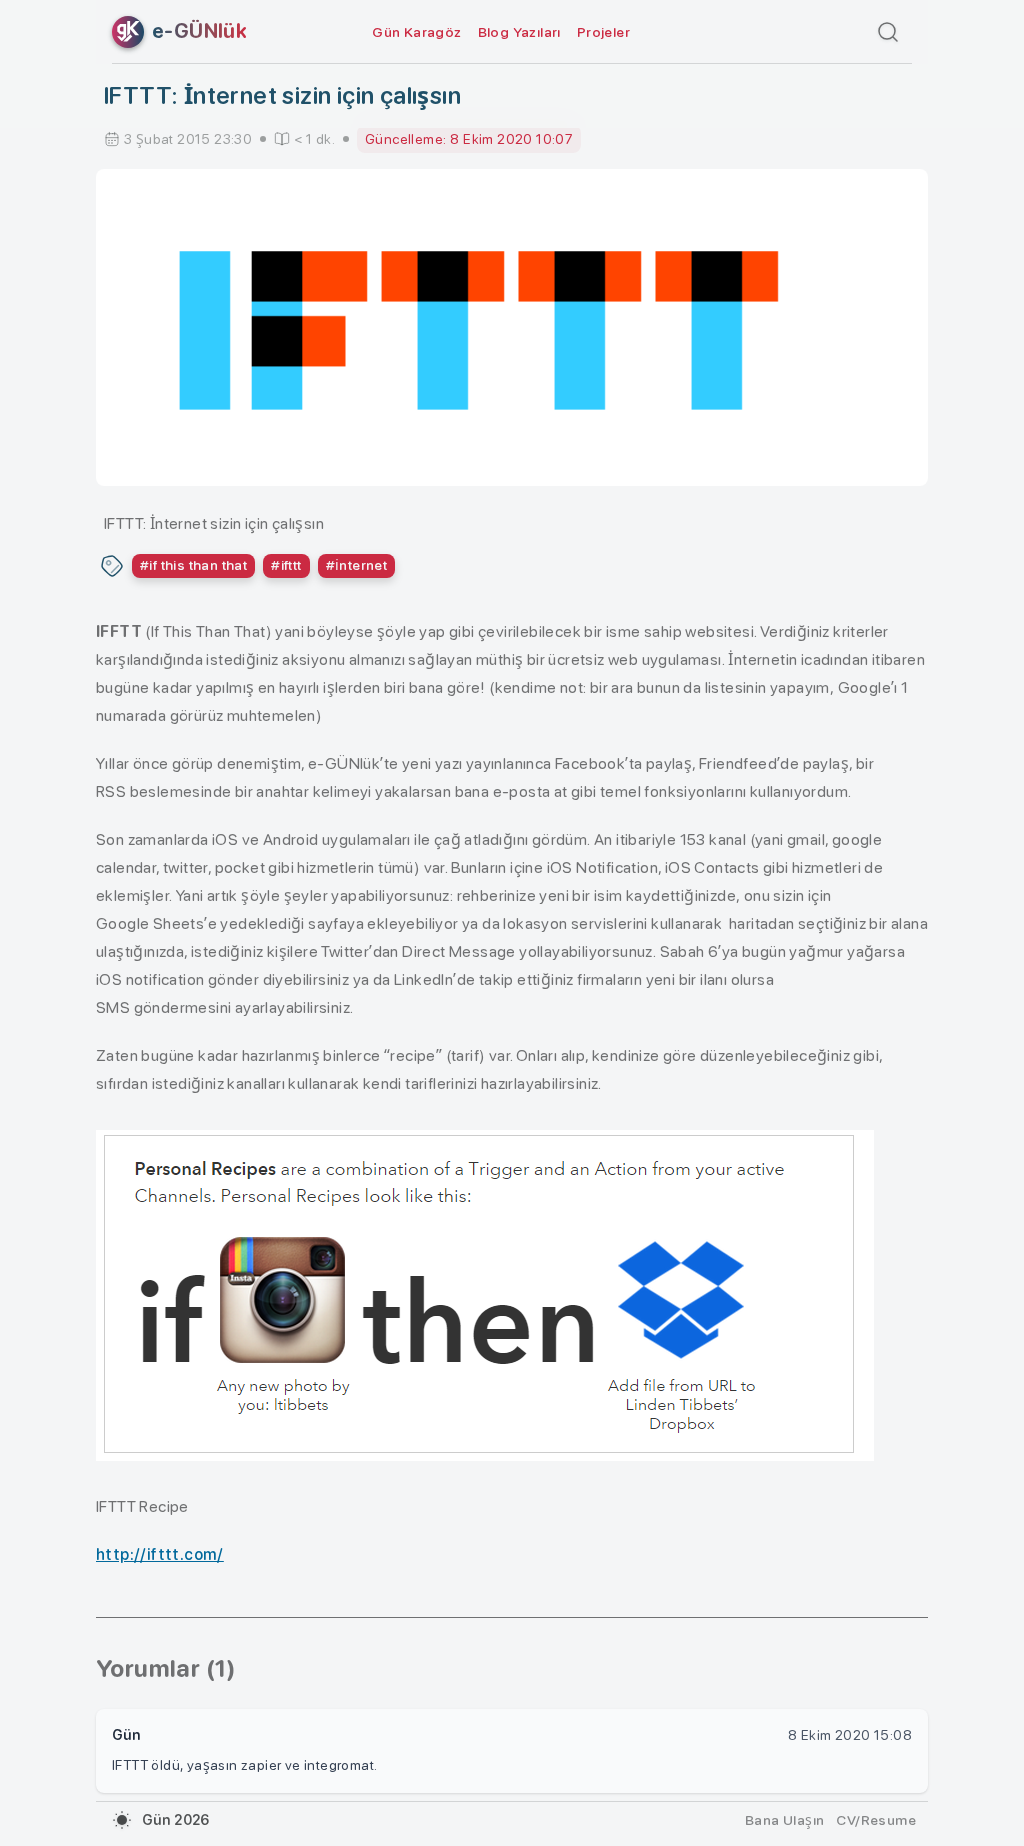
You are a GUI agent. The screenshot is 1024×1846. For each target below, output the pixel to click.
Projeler (603, 32)
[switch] (122, 1820)
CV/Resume (876, 1820)
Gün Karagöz (416, 32)
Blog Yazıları (519, 32)
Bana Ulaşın (784, 1820)
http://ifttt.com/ (160, 1554)
